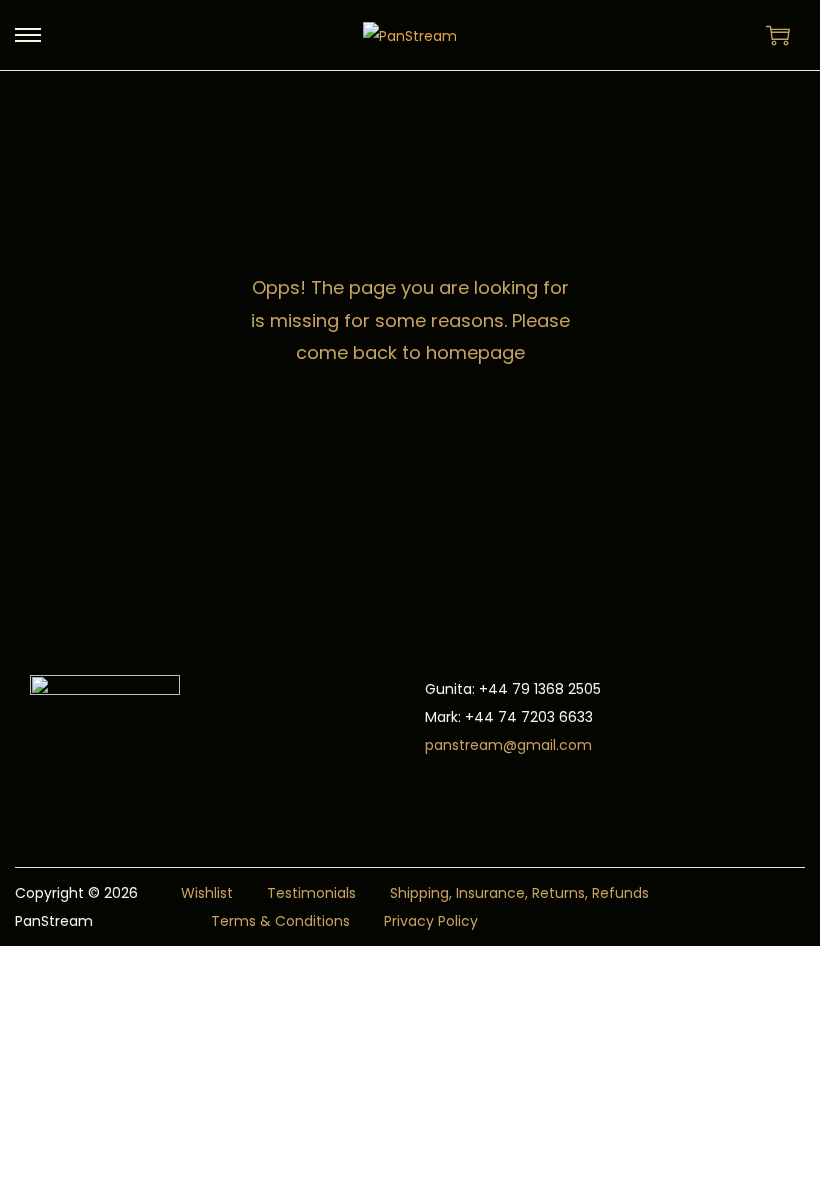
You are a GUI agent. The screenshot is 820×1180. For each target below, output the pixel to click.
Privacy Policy (431, 921)
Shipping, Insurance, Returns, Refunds (519, 893)
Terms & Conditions (280, 921)
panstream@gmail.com (508, 745)
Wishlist (207, 893)
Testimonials (311, 893)
